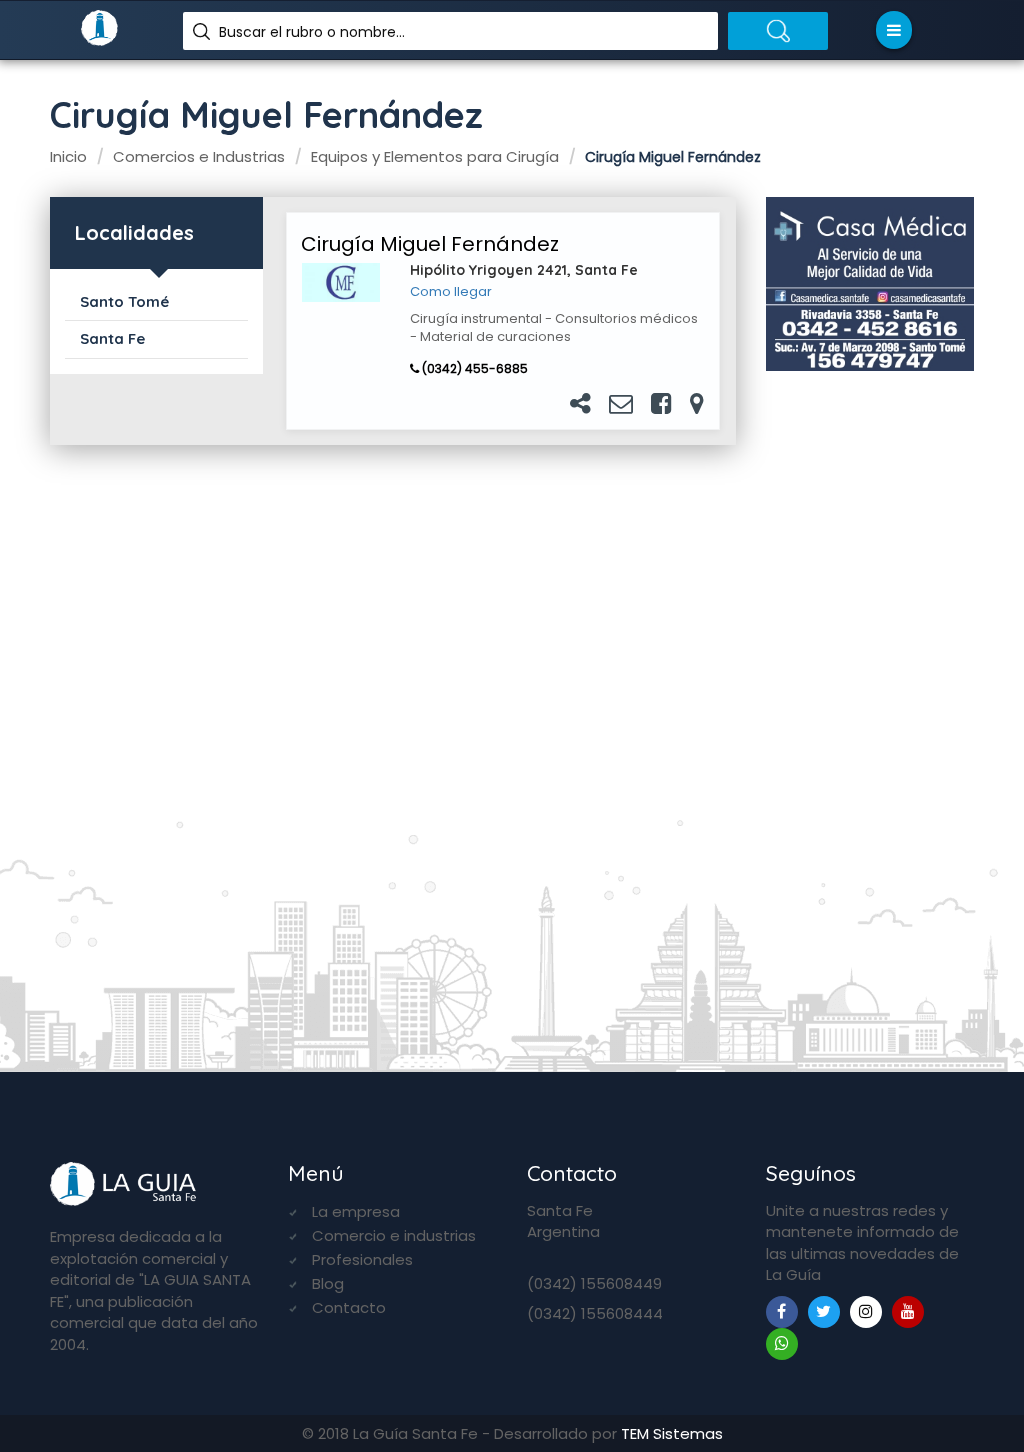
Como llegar (451, 292)
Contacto (349, 1307)
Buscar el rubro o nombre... (312, 32)
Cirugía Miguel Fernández (430, 244)
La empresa (356, 1211)
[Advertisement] (870, 712)
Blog (328, 1283)
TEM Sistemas (672, 1433)
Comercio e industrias (394, 1235)
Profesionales (362, 1259)
